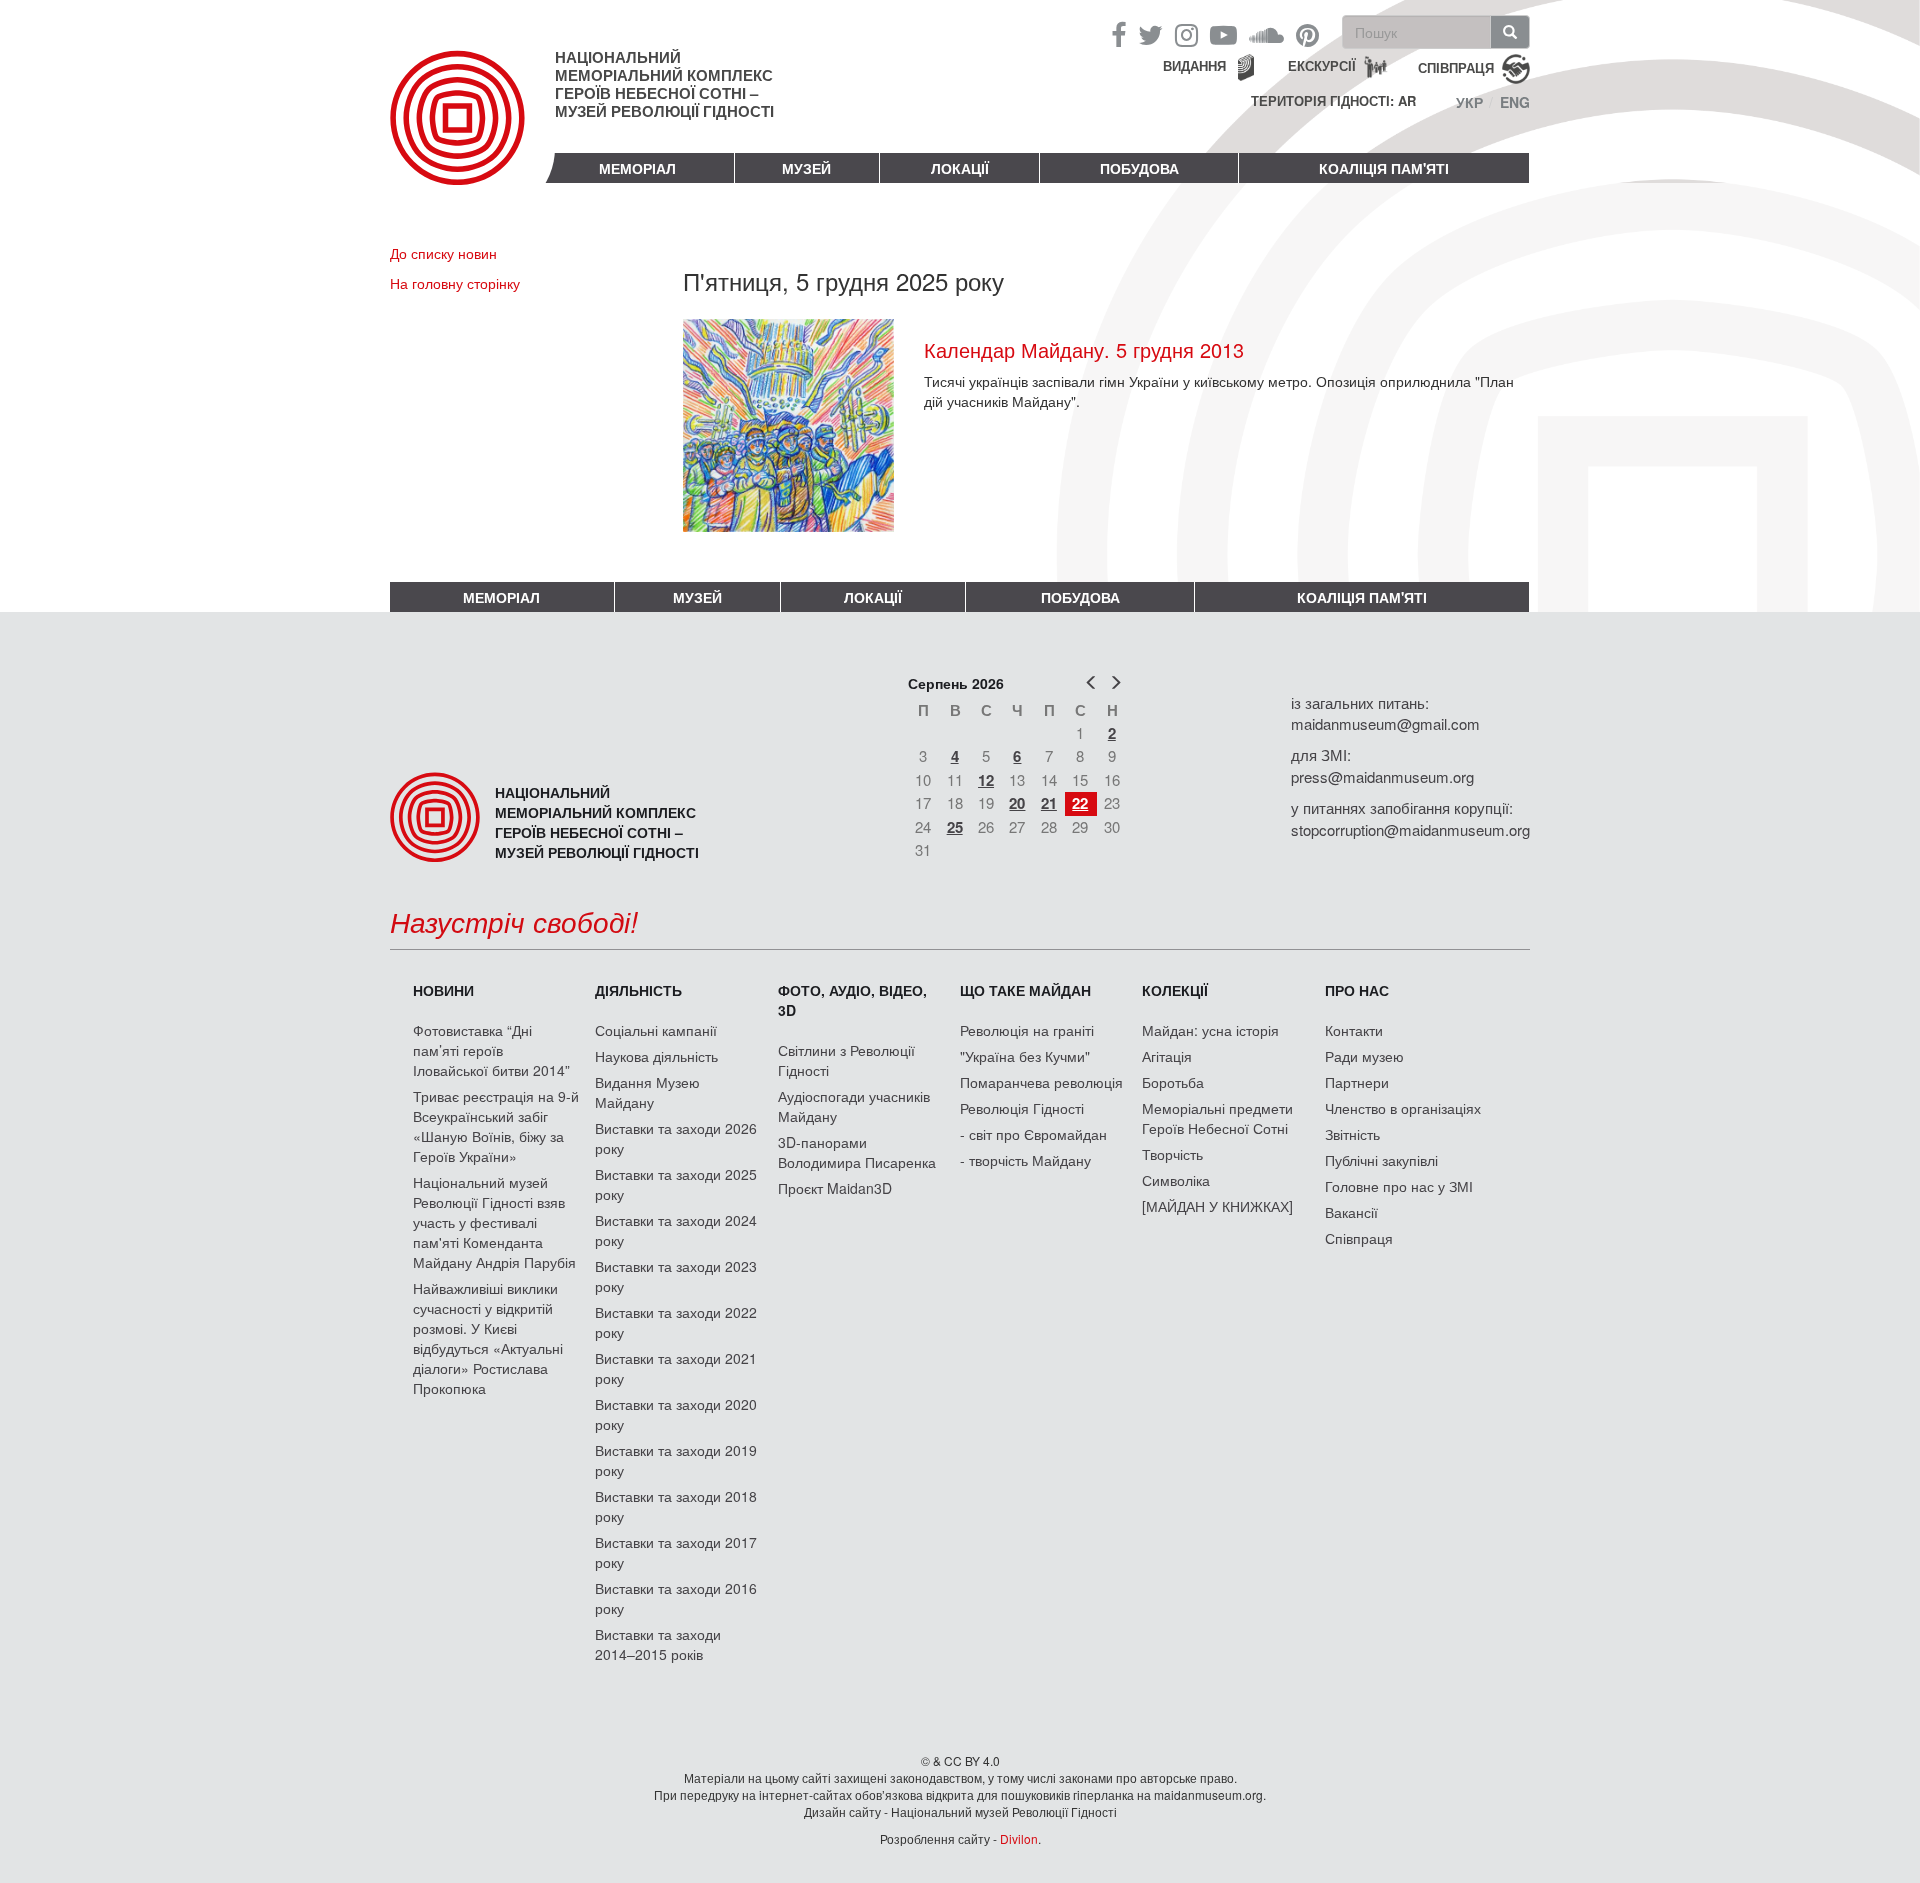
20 (1017, 803)
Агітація (1167, 1056)
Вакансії (1351, 1212)
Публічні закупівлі (1381, 1160)
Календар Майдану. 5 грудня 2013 (1084, 349)
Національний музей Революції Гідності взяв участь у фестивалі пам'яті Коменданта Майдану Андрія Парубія (494, 1222)
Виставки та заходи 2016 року (676, 1598)
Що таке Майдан (1025, 990)
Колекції (1175, 990)
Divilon (1019, 1838)
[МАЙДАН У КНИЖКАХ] (1217, 1206)
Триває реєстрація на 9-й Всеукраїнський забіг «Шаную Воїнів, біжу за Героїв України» (496, 1126)
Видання (1194, 65)
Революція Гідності (1022, 1108)
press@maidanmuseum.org (1382, 776)
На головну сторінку (455, 283)
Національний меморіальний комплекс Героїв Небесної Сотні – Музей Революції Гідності (664, 84)
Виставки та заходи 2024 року (676, 1230)
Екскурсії (1322, 65)
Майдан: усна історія (1210, 1030)
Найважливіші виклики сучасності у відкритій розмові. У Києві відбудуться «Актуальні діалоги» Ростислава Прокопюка (488, 1338)
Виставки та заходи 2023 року (676, 1276)
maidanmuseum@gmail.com (1385, 723)
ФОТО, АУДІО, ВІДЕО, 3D (852, 1000)
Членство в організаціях (1403, 1108)
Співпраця (1359, 1238)
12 (986, 780)
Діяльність (638, 990)
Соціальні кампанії (656, 1030)
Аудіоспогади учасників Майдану (854, 1106)
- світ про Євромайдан (1033, 1134)
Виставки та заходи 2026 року (676, 1138)
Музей (806, 168)
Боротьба (1173, 1082)
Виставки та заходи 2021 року (676, 1368)
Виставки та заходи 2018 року (676, 1506)
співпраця (1456, 66)
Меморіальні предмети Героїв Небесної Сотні (1217, 1118)
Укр (1469, 102)
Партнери (1357, 1082)
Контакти (1354, 1030)
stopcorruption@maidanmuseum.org (1410, 829)
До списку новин (443, 253)
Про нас (1357, 990)
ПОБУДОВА (1139, 168)
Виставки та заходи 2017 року (676, 1552)
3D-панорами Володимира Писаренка (857, 1152)
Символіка (1176, 1180)
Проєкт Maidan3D (835, 1188)
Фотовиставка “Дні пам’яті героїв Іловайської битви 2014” (491, 1050)
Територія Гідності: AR (1333, 101)
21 (1049, 803)
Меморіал (637, 168)
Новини (443, 990)
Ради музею (1364, 1056)
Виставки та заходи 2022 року (676, 1322)
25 (955, 827)
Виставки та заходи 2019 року (676, 1460)
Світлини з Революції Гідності (846, 1060)
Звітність (1352, 1134)
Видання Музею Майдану (647, 1092)
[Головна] (472, 134)
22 (1080, 803)
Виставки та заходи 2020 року (676, 1414)
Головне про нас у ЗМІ (1399, 1186)
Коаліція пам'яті (1384, 168)
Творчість (1172, 1154)
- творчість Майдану (1025, 1160)
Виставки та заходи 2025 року (676, 1184)
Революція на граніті (1027, 1030)
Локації (960, 168)
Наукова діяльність (656, 1056)
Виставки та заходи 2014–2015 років (658, 1644)
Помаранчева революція (1041, 1082)
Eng (1515, 102)
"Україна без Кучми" (1025, 1056)
